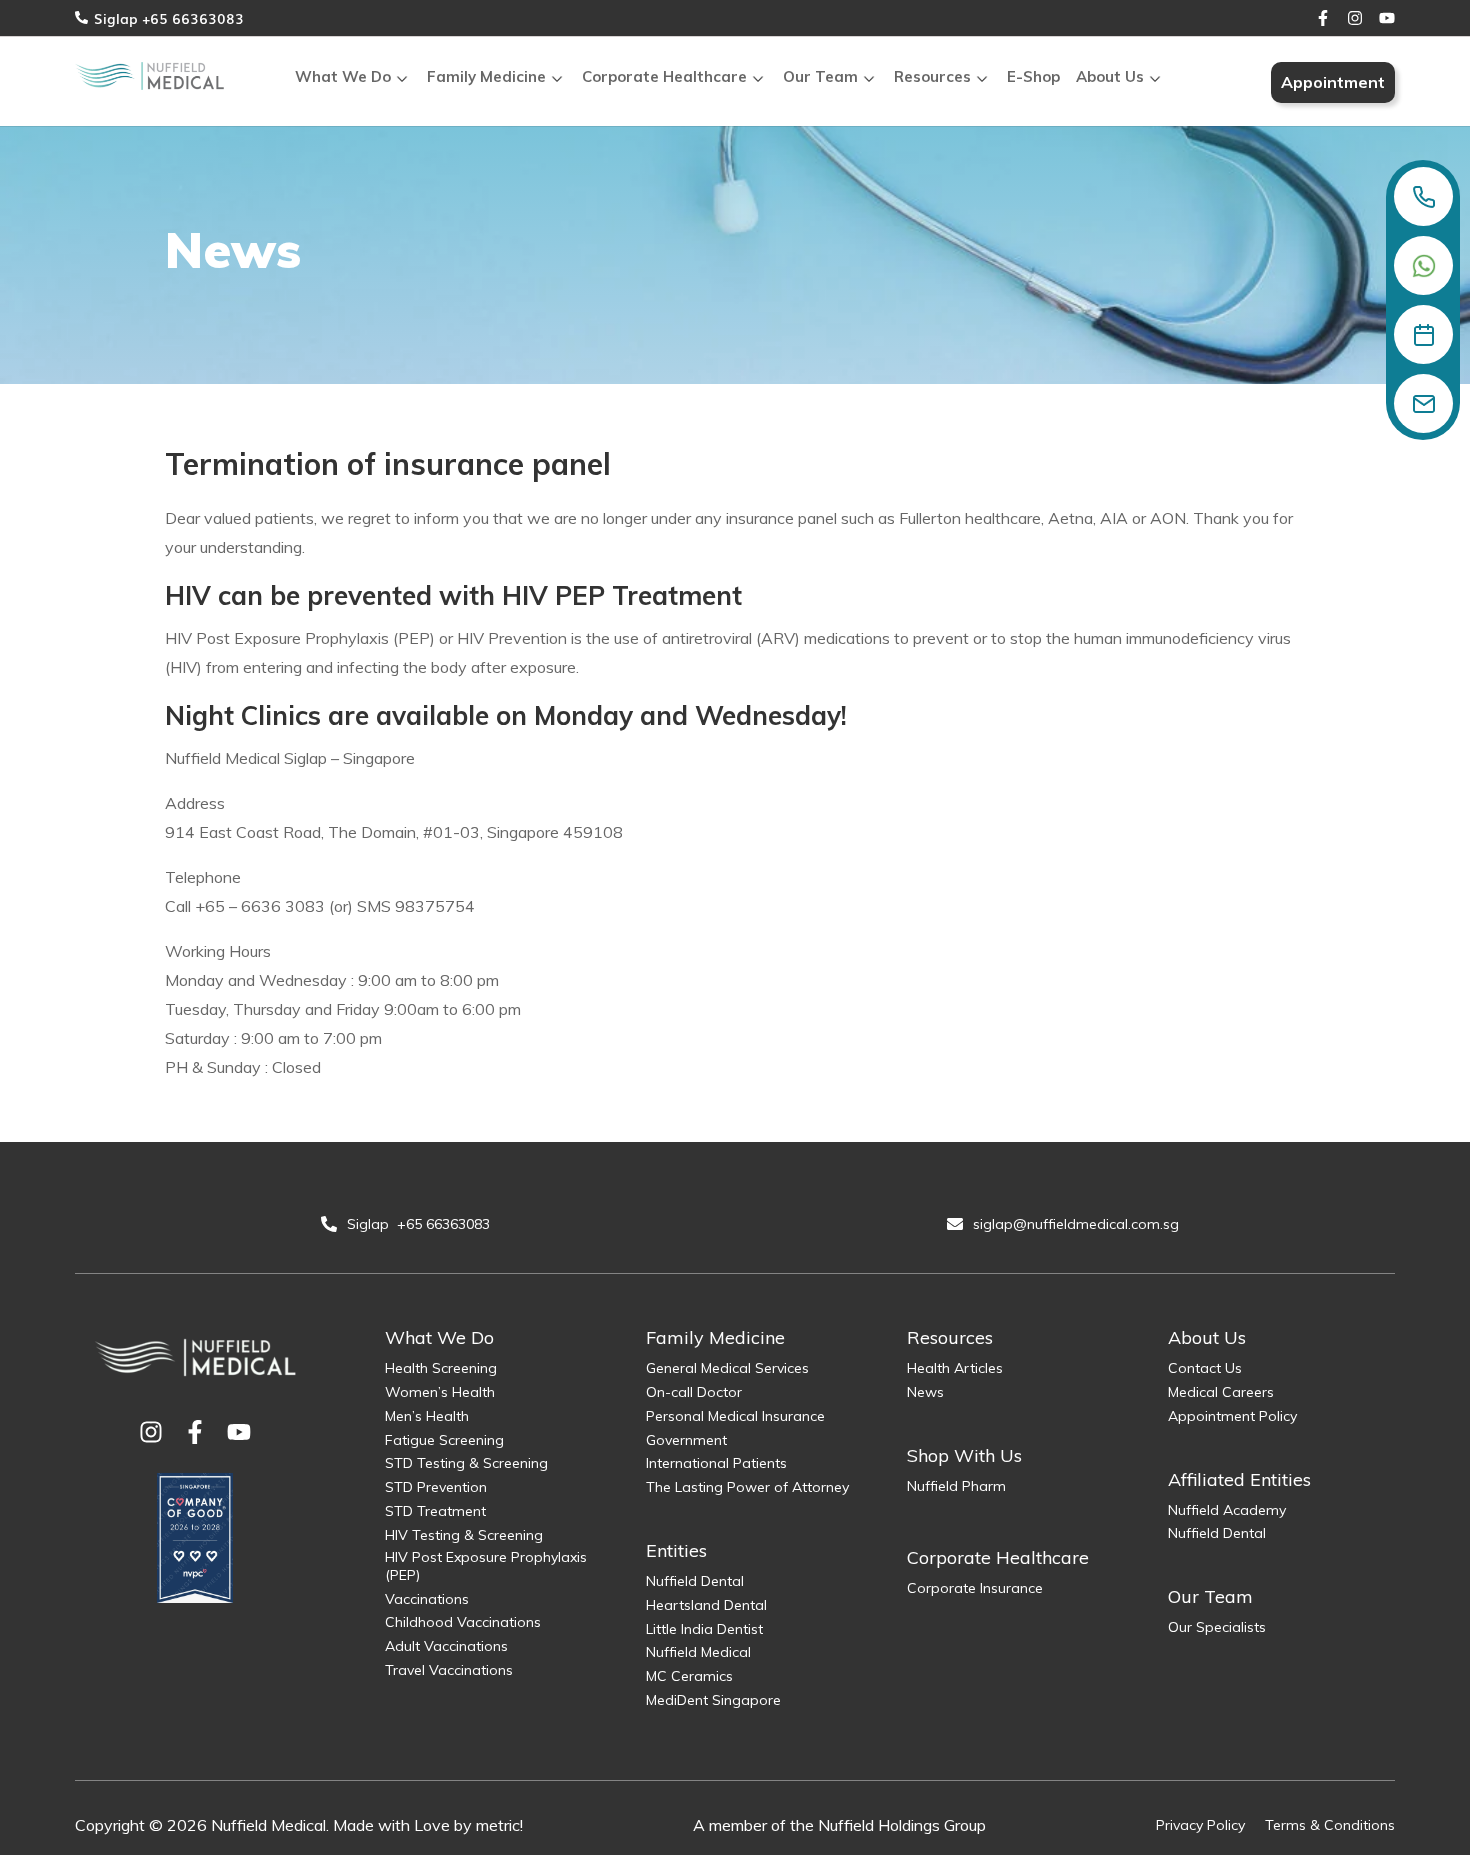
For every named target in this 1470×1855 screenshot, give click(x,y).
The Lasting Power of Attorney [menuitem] (747, 1487)
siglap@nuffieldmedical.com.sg (1078, 1224)
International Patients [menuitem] (716, 1463)
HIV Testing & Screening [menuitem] (464, 1535)
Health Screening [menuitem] (441, 1368)
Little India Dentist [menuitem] (704, 1629)
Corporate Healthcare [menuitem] (664, 76)
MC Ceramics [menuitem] (689, 1676)
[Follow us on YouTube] (1387, 18)
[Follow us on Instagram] (1355, 18)
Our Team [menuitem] (820, 76)
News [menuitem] (925, 1392)
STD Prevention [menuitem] (436, 1487)
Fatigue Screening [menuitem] (444, 1440)
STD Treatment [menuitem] (435, 1511)
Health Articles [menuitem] (955, 1368)
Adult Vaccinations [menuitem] (446, 1646)
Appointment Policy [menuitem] (1232, 1416)
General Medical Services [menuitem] (727, 1368)
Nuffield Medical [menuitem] (698, 1652)
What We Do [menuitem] (343, 76)
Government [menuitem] (686, 1440)
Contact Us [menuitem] (1205, 1368)
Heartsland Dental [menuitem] (706, 1605)
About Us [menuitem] (1110, 76)
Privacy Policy (1200, 1825)
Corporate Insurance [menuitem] (975, 1588)
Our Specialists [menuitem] (1217, 1627)
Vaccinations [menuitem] (427, 1599)
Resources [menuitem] (932, 76)
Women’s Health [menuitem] (440, 1392)
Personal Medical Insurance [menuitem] (735, 1416)
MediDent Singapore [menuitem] (713, 1700)
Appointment (1333, 82)
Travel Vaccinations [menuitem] (449, 1670)
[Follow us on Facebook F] (1323, 18)
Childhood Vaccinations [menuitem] (463, 1622)
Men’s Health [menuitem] (427, 1416)
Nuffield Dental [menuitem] (695, 1581)
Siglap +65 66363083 (169, 18)
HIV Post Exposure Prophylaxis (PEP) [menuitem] (486, 1566)
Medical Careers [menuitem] (1221, 1392)
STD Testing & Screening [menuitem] (466, 1463)
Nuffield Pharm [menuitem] (956, 1486)
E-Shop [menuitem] (1033, 76)
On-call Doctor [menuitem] (694, 1392)
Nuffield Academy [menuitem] (1227, 1510)
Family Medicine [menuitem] (486, 76)
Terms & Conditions (1330, 1825)
